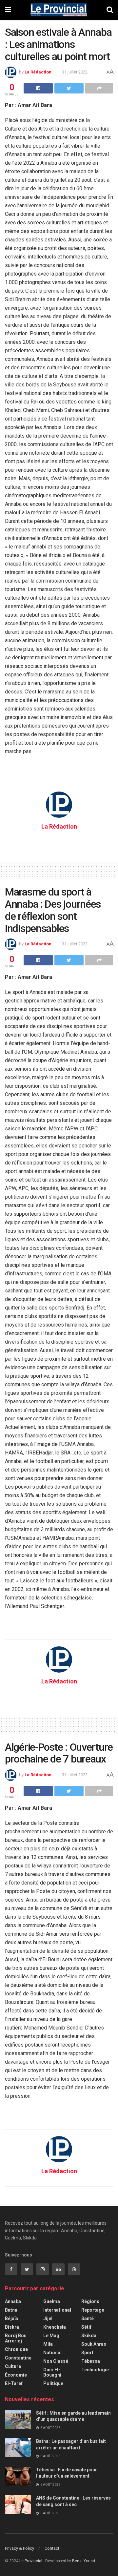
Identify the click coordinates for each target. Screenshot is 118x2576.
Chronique (16, 2349)
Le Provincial (31, 2561)
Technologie (95, 2370)
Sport (87, 2353)
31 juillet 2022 (75, 72)
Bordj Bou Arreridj (16, 2338)
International (57, 2310)
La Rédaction (38, 72)
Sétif (86, 2327)
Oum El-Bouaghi (52, 2372)
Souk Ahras (94, 2344)
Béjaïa (11, 2318)
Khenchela (55, 2327)
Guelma (52, 2301)
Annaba (13, 2301)
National (52, 2353)
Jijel (48, 2318)
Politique (53, 2383)
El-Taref (14, 2383)
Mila (48, 2344)
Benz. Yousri (84, 2561)
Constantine (18, 2358)
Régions (90, 2301)
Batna (11, 2310)
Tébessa (91, 2361)
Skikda (89, 2336)
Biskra (12, 2327)
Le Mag (51, 2336)
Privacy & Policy (20, 2548)
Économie (16, 2375)
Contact (52, 2548)
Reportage (93, 2310)
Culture (13, 2366)
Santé (88, 2318)
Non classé (56, 2361)
